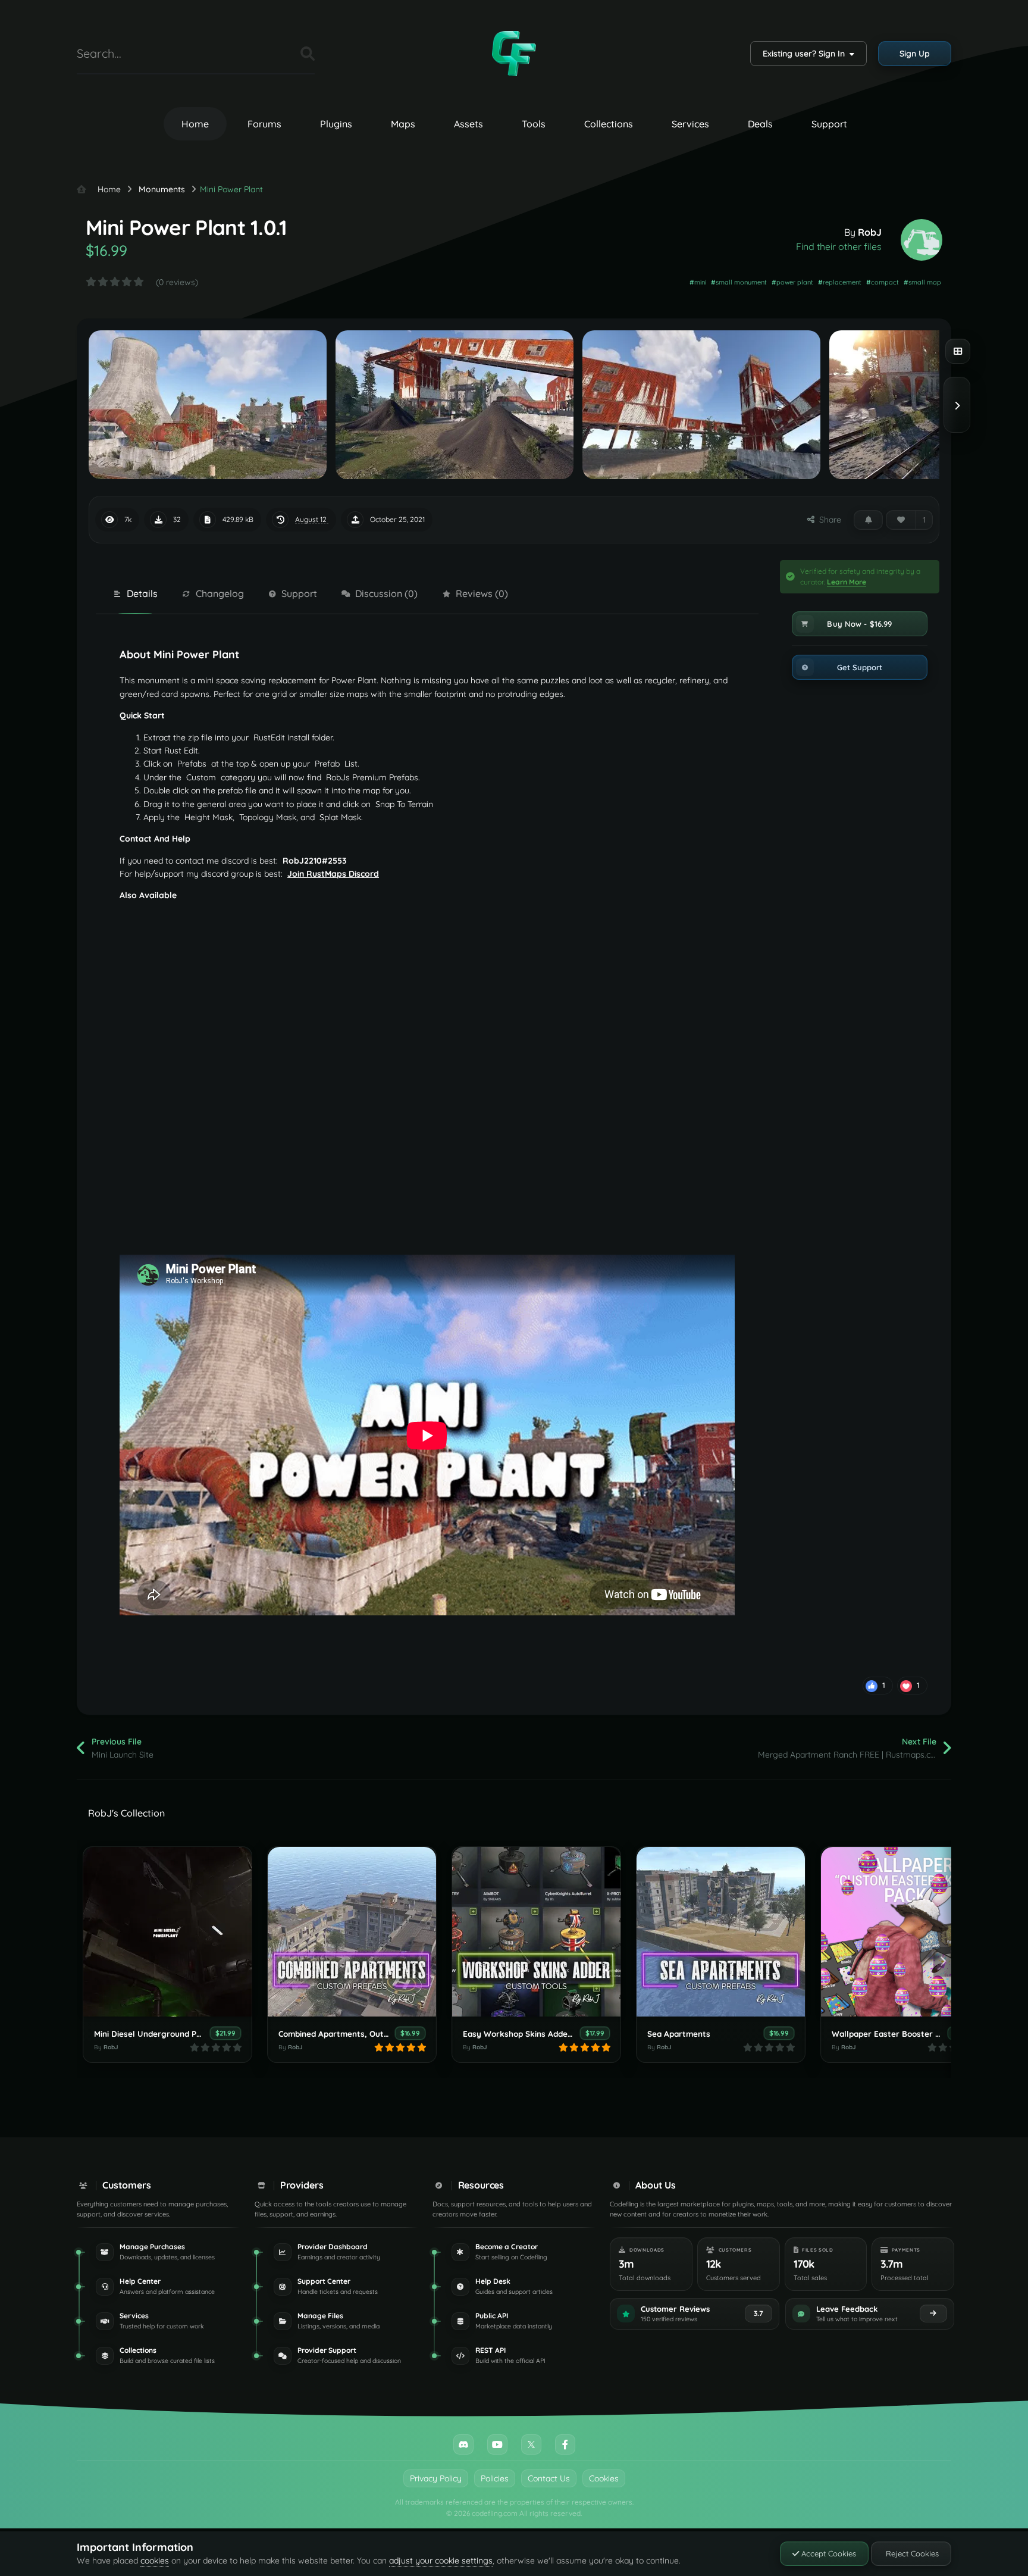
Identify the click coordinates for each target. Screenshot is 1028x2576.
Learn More (847, 582)
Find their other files (839, 246)
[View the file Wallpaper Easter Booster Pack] (905, 1932)
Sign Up (915, 54)
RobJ (870, 232)
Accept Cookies (828, 2553)
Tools (534, 124)
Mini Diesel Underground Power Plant (166, 2033)
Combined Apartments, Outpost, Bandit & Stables (374, 2033)
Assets (468, 124)
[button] (860, 624)
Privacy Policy (436, 2478)
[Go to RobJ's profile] (922, 240)
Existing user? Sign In (806, 54)
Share (828, 520)
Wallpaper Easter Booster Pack (893, 2033)
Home (195, 124)
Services (690, 124)
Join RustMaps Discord (333, 874)
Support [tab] (299, 593)
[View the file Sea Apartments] (721, 1932)
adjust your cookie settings (441, 2561)
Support (829, 124)
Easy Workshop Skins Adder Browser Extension (554, 2033)
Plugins (336, 124)
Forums (264, 124)
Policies (495, 2478)
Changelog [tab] (220, 593)
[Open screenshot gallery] (958, 351)
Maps (403, 124)
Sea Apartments (679, 2033)
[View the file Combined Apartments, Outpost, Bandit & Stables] (352, 1932)
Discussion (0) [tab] (386, 593)
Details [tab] (142, 593)
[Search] (308, 54)
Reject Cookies (911, 2553)
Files (277, 53)
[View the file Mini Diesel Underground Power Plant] (167, 1932)
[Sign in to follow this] (868, 520)
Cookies (604, 2478)
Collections (609, 124)
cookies (155, 2561)
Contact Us (549, 2478)
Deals (760, 124)
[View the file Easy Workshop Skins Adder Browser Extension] (536, 1932)
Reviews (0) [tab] (482, 593)
